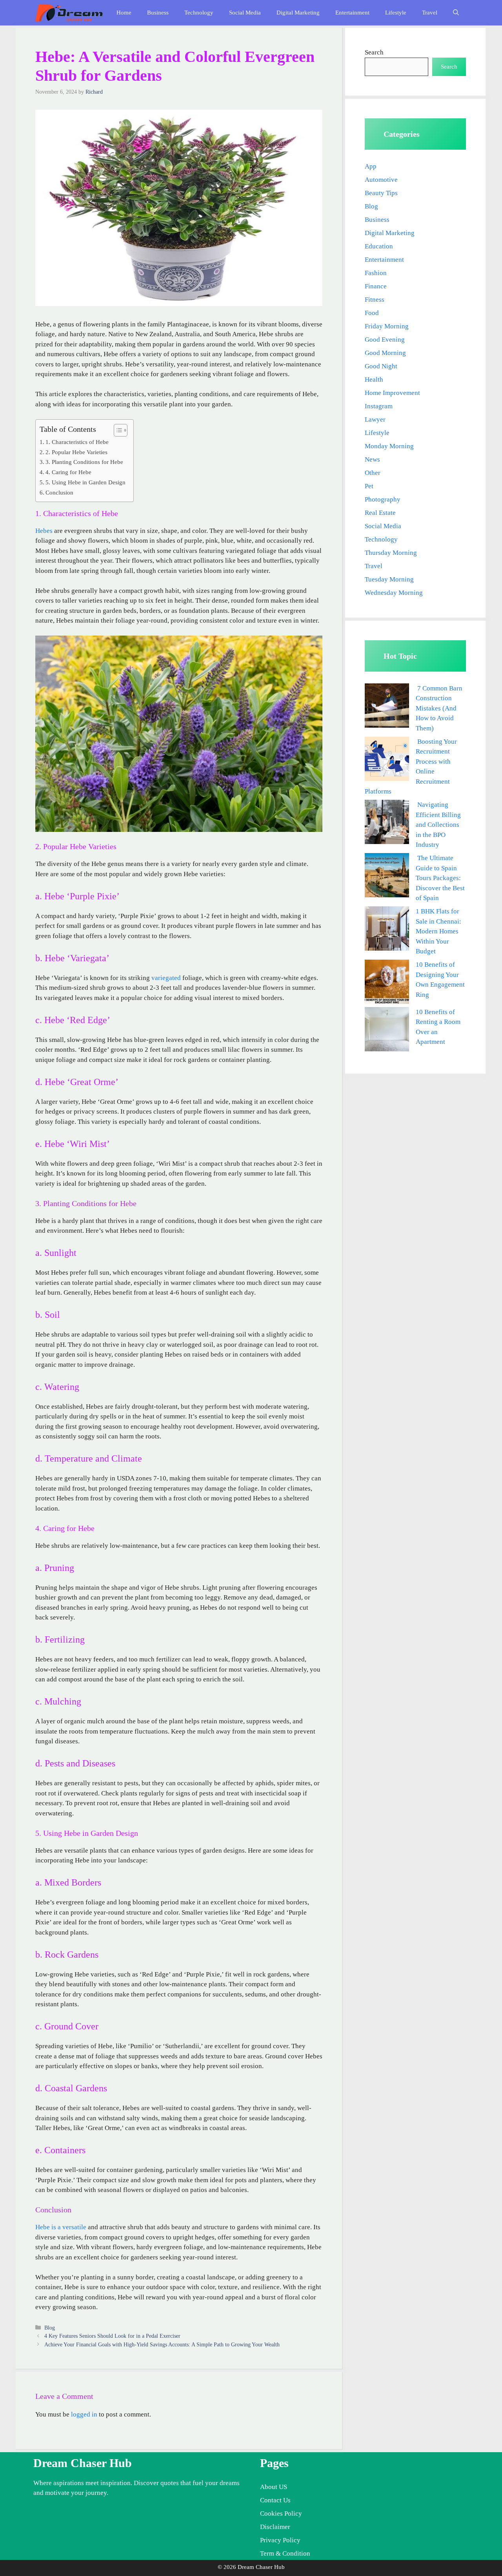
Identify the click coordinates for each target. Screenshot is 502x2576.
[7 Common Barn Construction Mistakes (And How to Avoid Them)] (387, 707)
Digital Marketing (298, 13)
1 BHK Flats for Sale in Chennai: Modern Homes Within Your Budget (438, 931)
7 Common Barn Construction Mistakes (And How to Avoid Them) (439, 708)
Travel (430, 13)
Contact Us (275, 2500)
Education (379, 246)
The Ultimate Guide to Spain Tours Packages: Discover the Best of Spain (440, 878)
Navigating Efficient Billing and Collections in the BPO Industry (438, 825)
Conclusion (59, 492)
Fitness (375, 300)
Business (158, 13)
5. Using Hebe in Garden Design (85, 482)
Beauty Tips (381, 193)
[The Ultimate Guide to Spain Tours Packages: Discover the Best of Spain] (387, 877)
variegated (166, 978)
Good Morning (385, 353)
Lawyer (375, 419)
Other (373, 473)
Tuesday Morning (389, 579)
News (372, 459)
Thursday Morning (391, 553)
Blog (50, 2328)
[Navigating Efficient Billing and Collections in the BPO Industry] (387, 823)
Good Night (381, 366)
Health (374, 380)
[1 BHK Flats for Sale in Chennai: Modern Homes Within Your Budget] (387, 930)
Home (124, 13)
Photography (383, 499)
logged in (84, 2414)
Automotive (381, 180)
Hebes (44, 531)
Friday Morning (387, 326)
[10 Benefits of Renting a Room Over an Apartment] (387, 1031)
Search (374, 52)
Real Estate (380, 513)
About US (274, 2487)
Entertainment (352, 13)
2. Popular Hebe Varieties (76, 452)
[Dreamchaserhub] (69, 13)
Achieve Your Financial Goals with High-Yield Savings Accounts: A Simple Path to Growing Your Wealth (162, 2344)
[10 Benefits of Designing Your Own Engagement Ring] (387, 983)
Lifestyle (396, 13)
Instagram (379, 406)
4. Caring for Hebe (68, 472)
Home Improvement (392, 393)
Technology (199, 13)
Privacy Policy (280, 2540)
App (371, 166)
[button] (456, 13)
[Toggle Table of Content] (117, 430)
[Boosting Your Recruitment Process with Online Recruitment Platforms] (387, 760)
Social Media (245, 13)
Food (372, 313)
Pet (369, 486)
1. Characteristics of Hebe (77, 442)
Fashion (376, 273)
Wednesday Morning (394, 593)
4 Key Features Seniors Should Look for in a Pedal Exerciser (112, 2336)
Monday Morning (389, 446)
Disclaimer (275, 2527)
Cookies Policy (281, 2514)
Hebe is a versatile (61, 2227)
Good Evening (385, 340)
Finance (376, 286)
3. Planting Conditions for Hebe (84, 462)
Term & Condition (285, 2553)
